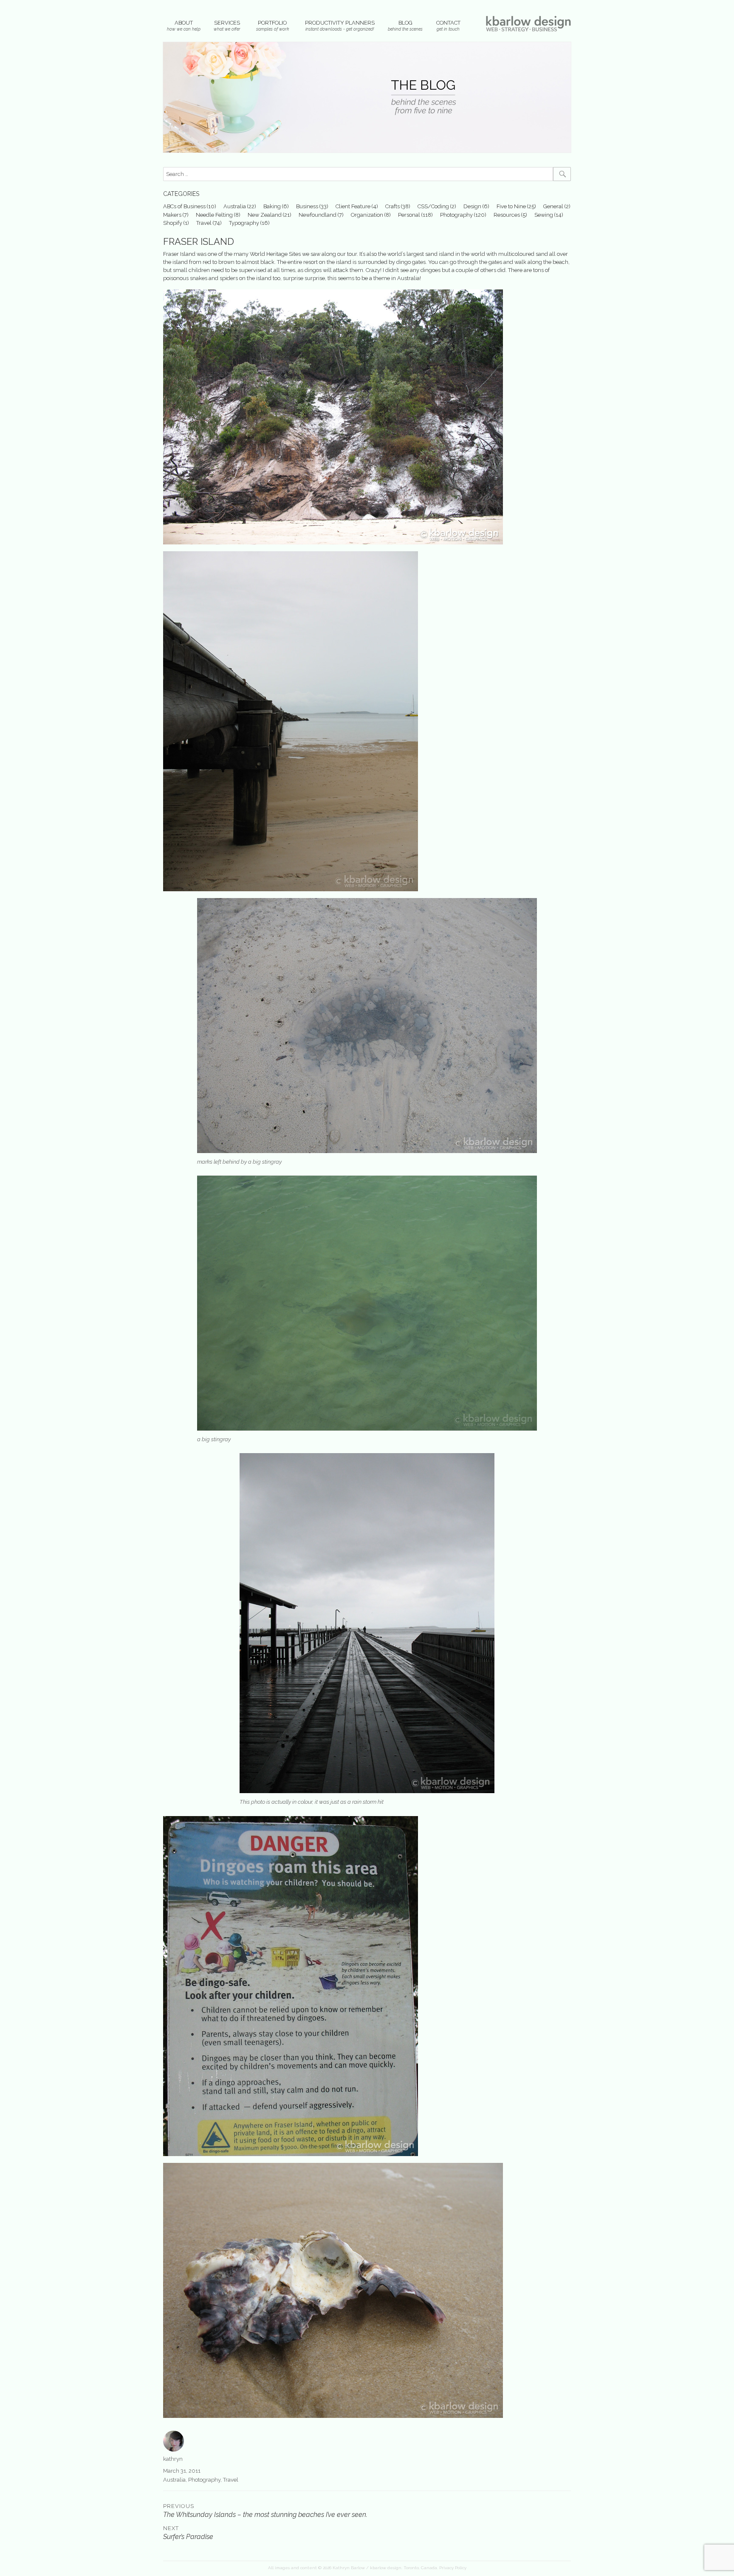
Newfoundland (318, 215)
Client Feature (353, 206)
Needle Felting (214, 215)
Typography (244, 223)
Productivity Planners (340, 23)
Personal (409, 215)
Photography (456, 215)
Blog (405, 23)
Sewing (544, 215)
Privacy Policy (453, 2568)
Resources (507, 215)
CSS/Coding (433, 206)
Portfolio (272, 23)
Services (227, 23)
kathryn (173, 2459)
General (553, 206)
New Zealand (265, 215)
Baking (272, 206)
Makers (172, 215)
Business (307, 206)
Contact (448, 23)
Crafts (392, 206)
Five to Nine (511, 206)
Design (472, 206)
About (184, 23)
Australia (235, 206)
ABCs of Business (184, 206)
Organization (367, 215)
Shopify (173, 223)
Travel (204, 223)
